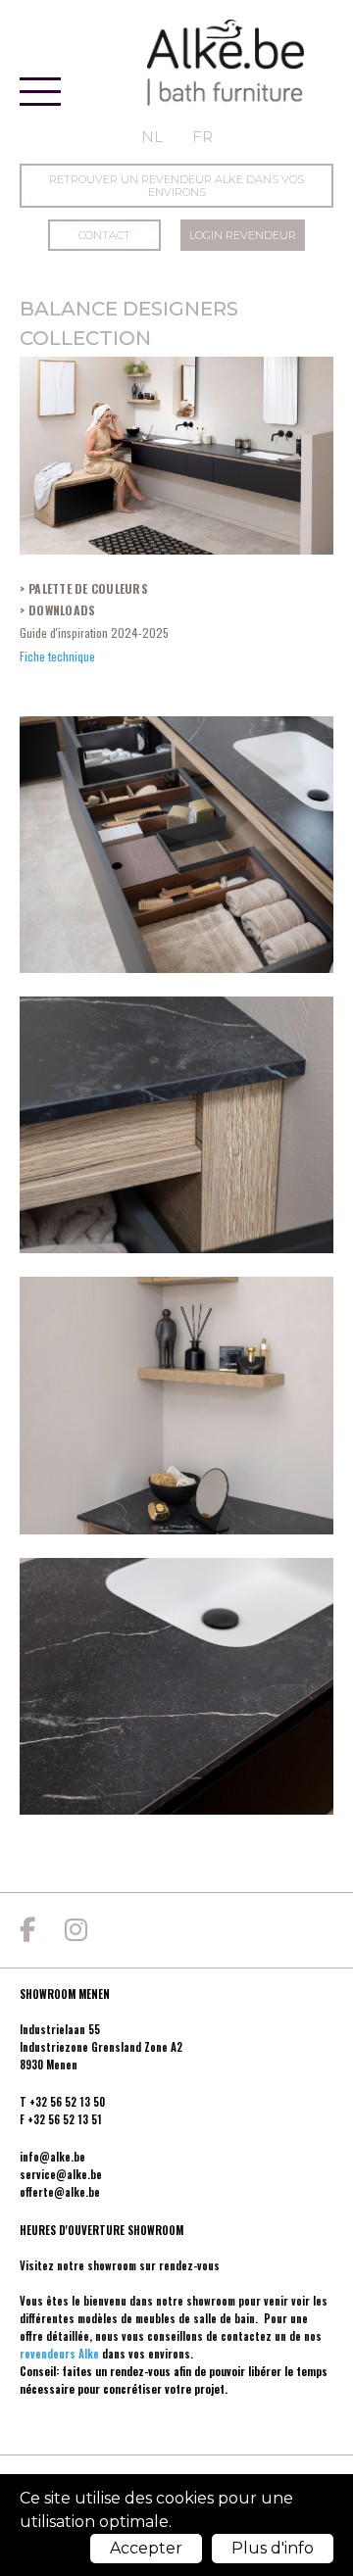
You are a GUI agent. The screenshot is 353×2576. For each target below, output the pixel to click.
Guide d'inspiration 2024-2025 (94, 632)
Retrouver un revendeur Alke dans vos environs (176, 186)
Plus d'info (273, 2548)
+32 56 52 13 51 (65, 2119)
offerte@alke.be (60, 2192)
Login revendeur (243, 235)
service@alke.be (61, 2174)
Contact (104, 235)
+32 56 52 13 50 (67, 2102)
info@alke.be (52, 2157)
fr (202, 137)
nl (152, 137)
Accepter (146, 2548)
